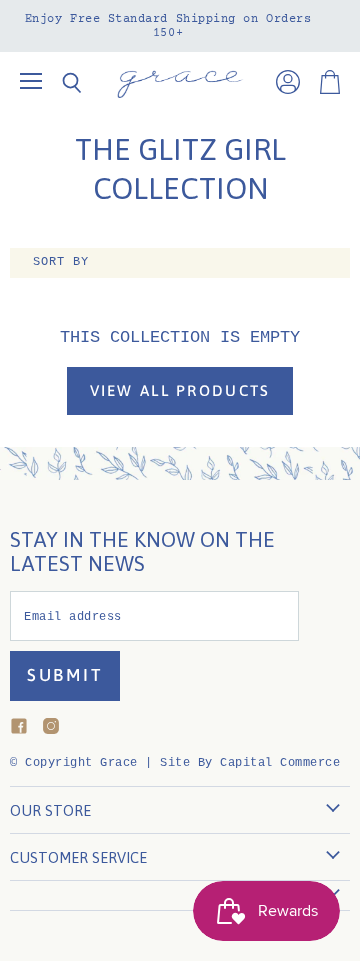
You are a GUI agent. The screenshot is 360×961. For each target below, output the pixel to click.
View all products (180, 390)
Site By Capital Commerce (250, 763)
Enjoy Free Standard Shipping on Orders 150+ (168, 26)
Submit (65, 675)
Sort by (61, 262)
